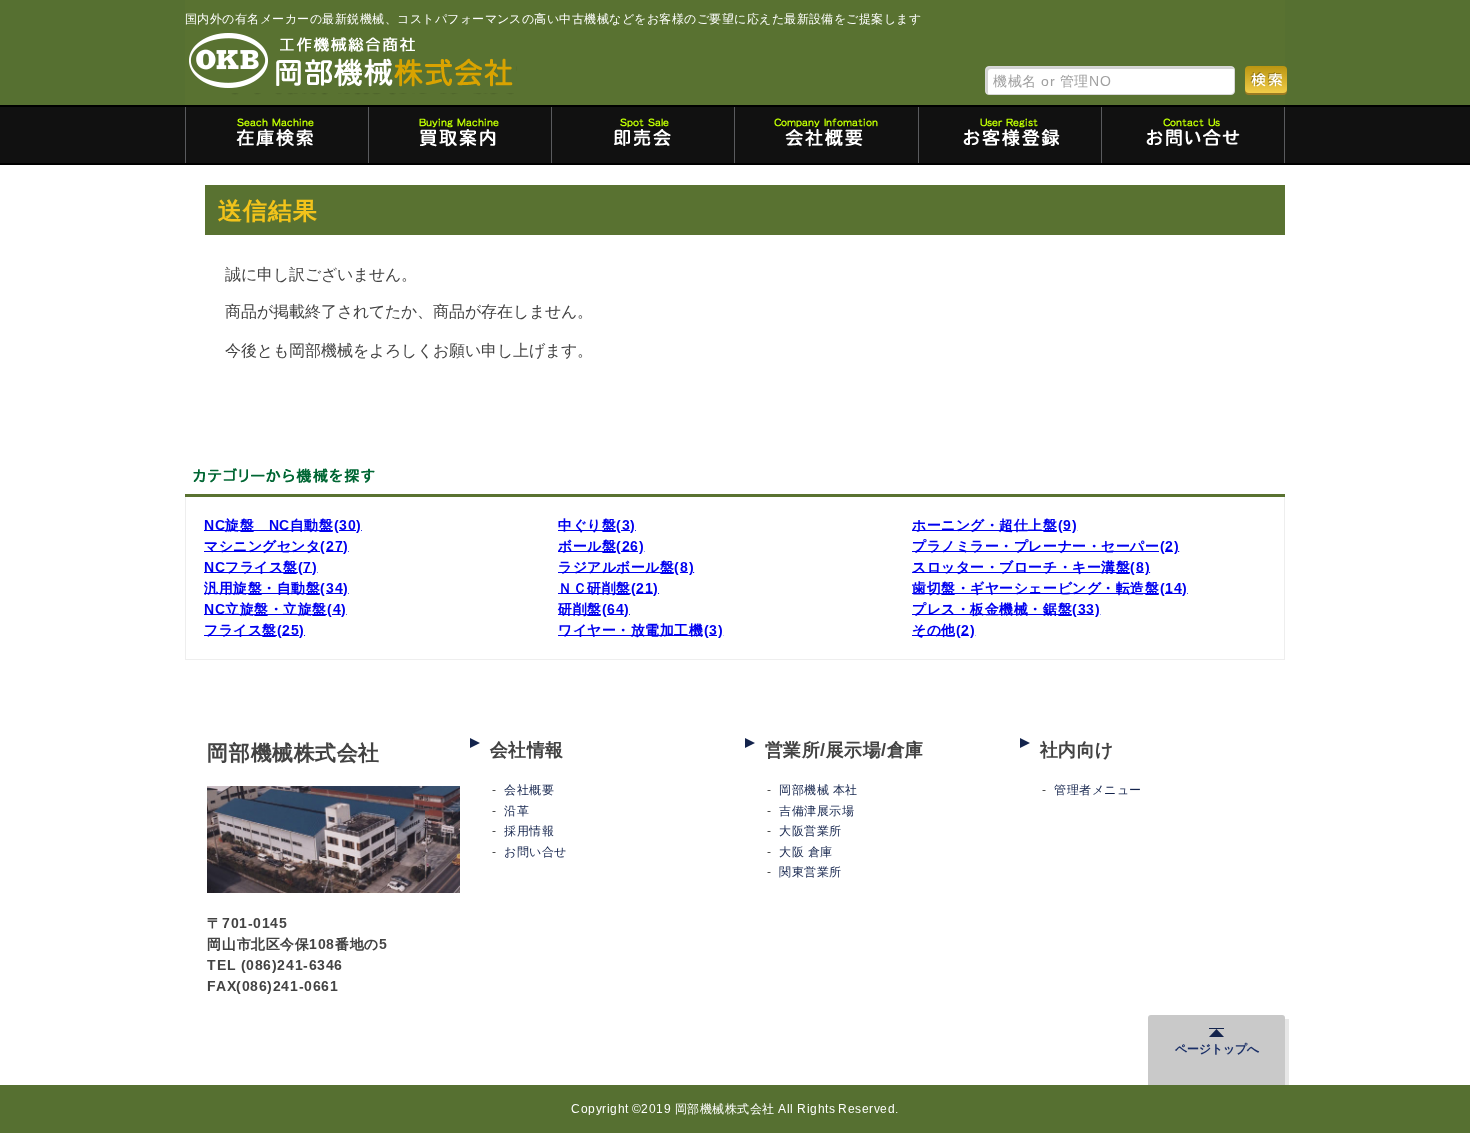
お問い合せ (535, 852)
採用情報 (529, 831)
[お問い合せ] (1193, 135)
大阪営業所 (810, 831)
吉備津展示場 (816, 811)
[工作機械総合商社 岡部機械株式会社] (351, 62)
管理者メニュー (1097, 790)
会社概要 (529, 790)
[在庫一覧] (277, 135)
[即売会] (643, 135)
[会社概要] (826, 135)
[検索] (1266, 79)
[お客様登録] (1010, 135)
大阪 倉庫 (805, 852)
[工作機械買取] (460, 135)
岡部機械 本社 (818, 790)
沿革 (516, 811)
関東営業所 (810, 872)
